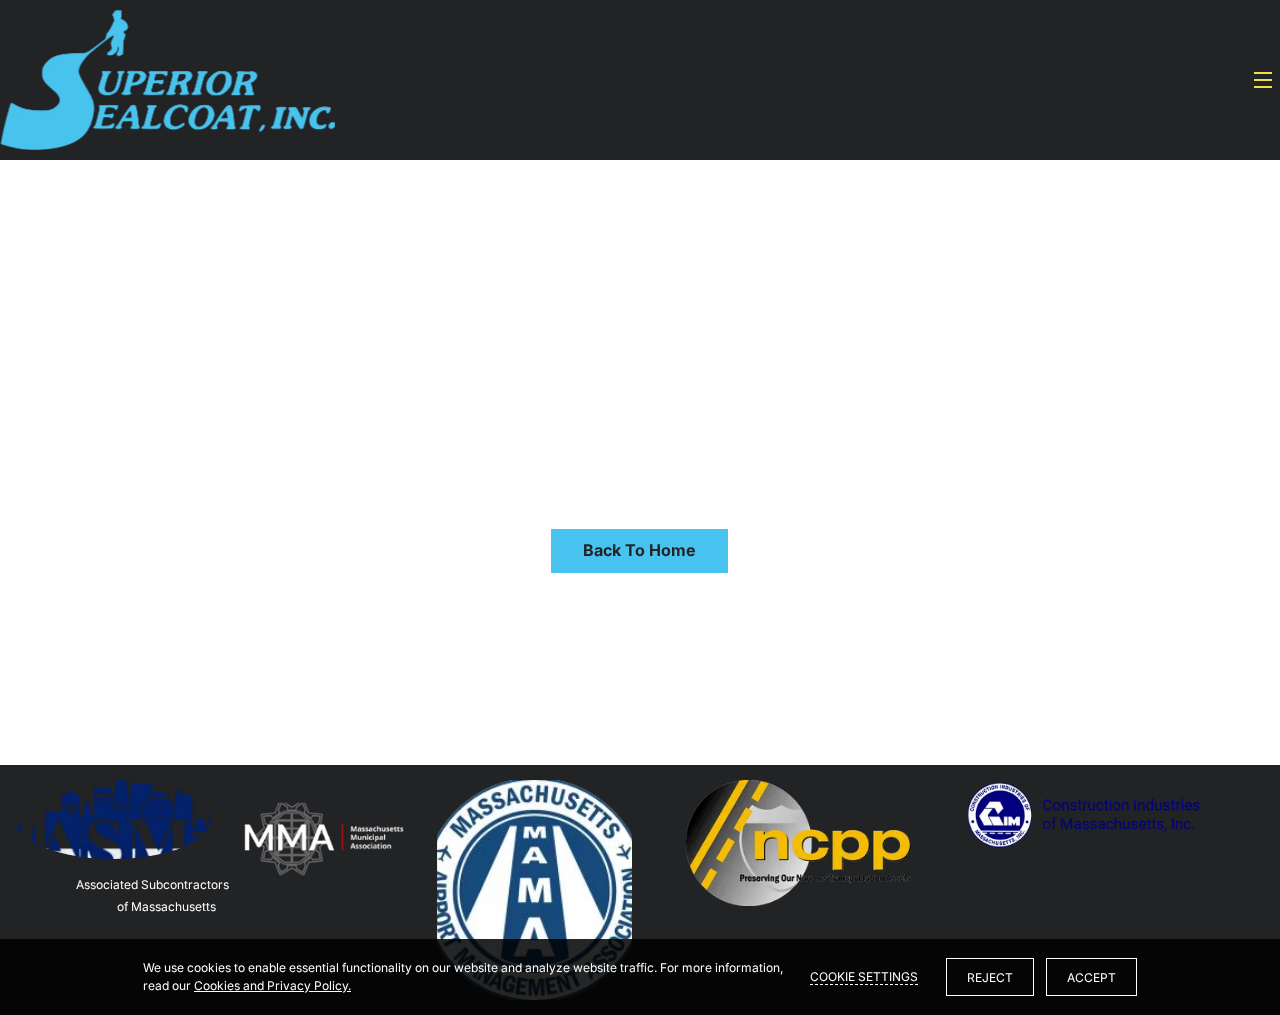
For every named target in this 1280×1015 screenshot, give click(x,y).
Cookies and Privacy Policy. (272, 985)
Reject (990, 977)
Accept (1091, 977)
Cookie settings (864, 976)
